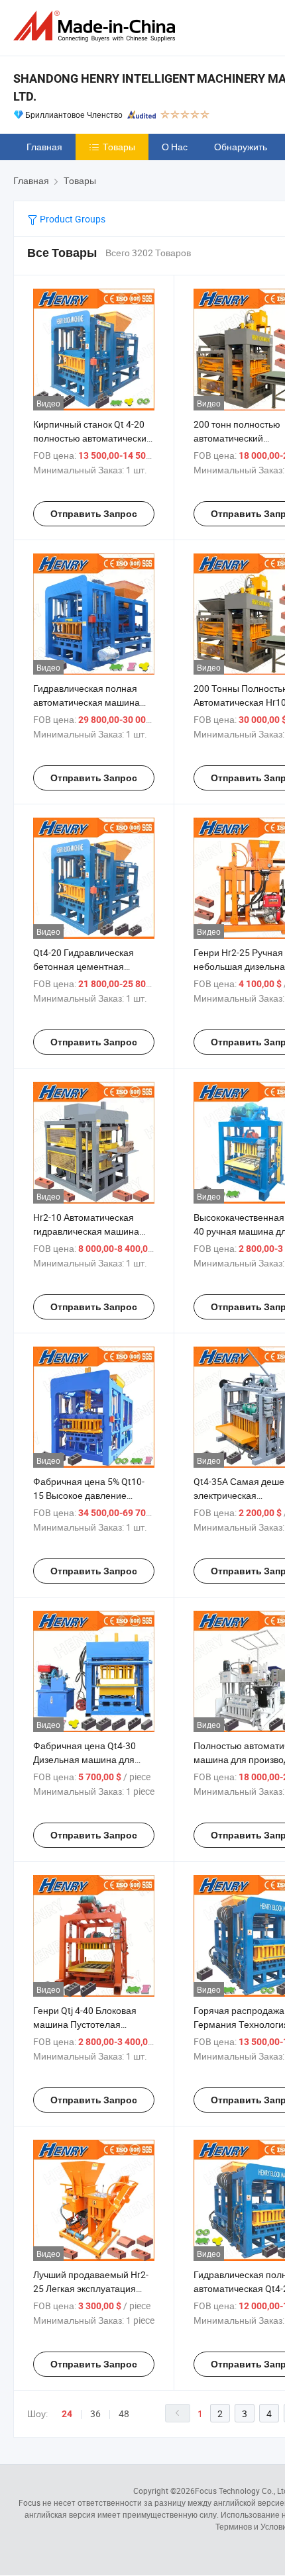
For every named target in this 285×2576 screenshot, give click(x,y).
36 (95, 2413)
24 (67, 2414)
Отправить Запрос (94, 514)
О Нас (175, 147)
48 (124, 2413)
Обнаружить (241, 147)
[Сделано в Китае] (97, 26)
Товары (119, 147)
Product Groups (72, 219)
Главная (44, 147)
